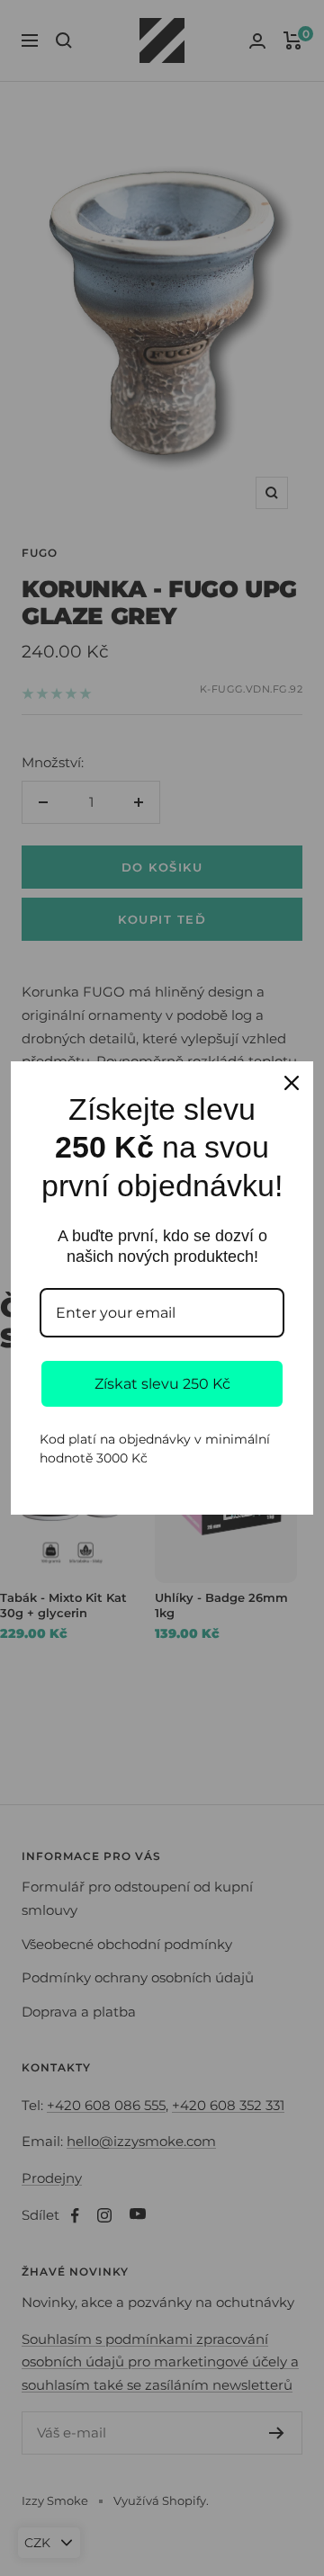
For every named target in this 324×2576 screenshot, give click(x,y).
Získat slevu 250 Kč (162, 1384)
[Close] (292, 1083)
